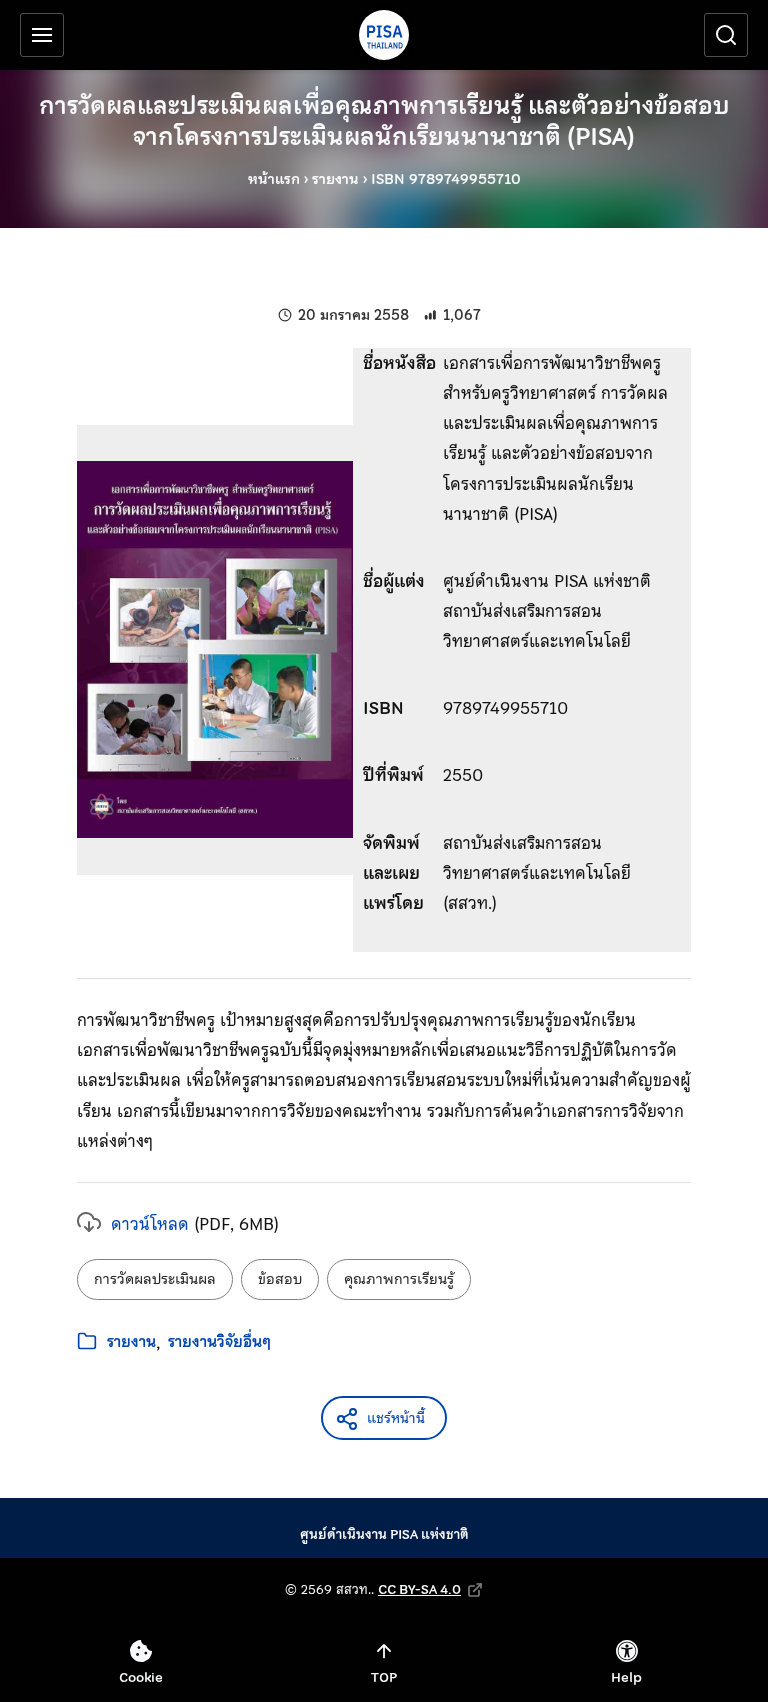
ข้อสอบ (280, 1279)
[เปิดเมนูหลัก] (42, 35)
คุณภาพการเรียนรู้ (399, 1279)
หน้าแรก (274, 179)
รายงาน (335, 179)
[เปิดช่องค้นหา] (726, 35)
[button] (384, 1418)
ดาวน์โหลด (150, 1224)
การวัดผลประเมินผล (155, 1279)
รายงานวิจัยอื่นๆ (219, 1342)
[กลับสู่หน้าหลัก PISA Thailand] (384, 35)
